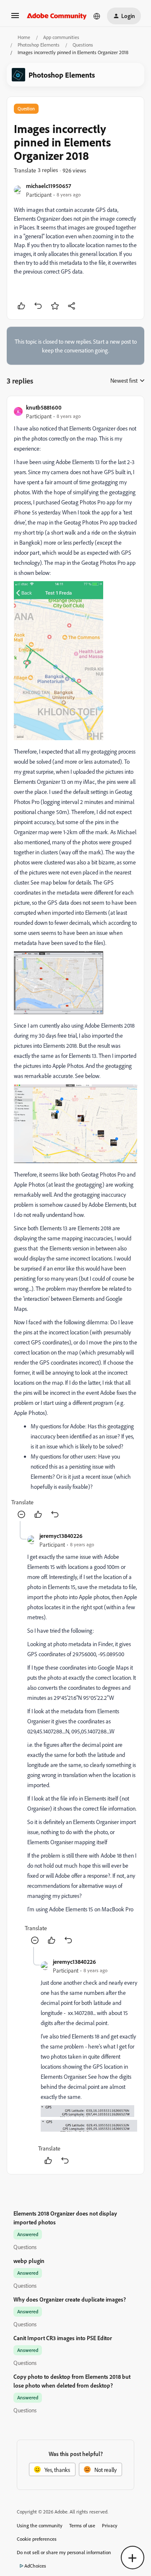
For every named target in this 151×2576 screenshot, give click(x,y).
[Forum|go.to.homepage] (57, 16)
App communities (61, 37)
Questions (83, 45)
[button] (15, 18)
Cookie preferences (37, 2539)
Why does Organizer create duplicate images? (70, 2299)
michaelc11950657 (48, 186)
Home (24, 37)
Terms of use (82, 2525)
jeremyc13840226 (61, 1536)
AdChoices (35, 2566)
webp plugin (29, 2261)
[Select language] (97, 16)
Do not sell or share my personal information (64, 2552)
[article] (75, 962)
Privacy (110, 2525)
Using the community (40, 2525)
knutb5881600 (44, 407)
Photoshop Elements (39, 45)
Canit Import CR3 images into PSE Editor (63, 2338)
